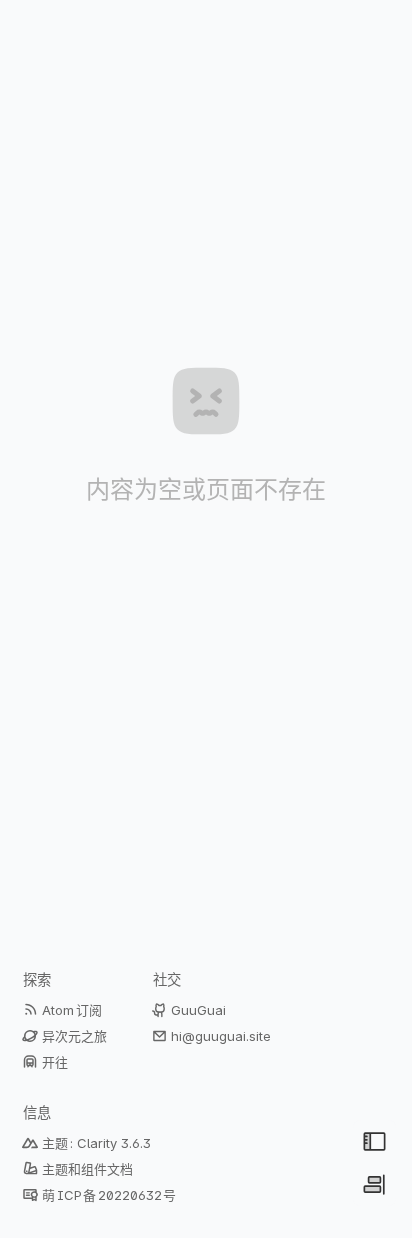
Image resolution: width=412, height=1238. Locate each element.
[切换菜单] (374, 1141)
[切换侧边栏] (374, 1184)
